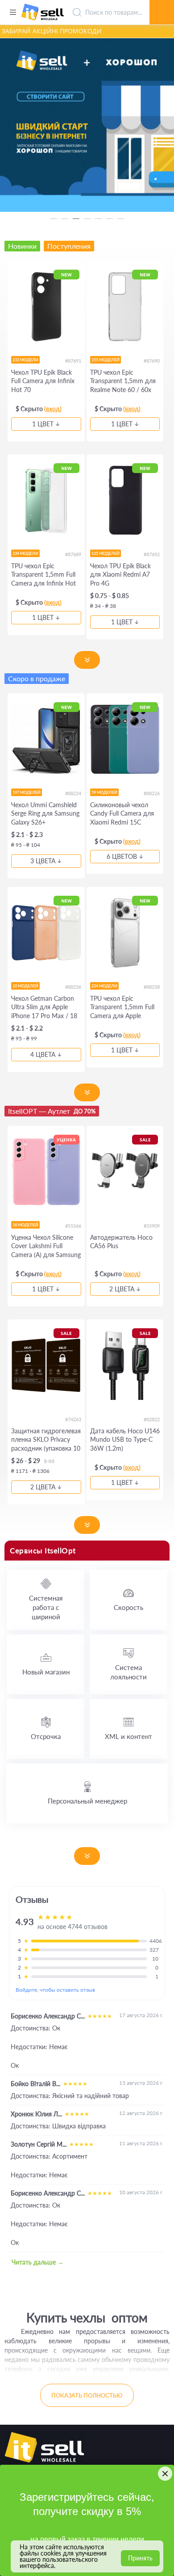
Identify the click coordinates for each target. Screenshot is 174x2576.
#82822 (152, 1419)
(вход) (53, 409)
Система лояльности (128, 1672)
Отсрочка (46, 1736)
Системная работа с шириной (46, 1607)
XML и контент (128, 1736)
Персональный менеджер (87, 1801)
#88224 (73, 793)
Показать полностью (87, 2395)
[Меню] (13, 12)
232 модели (25, 360)
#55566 (73, 1226)
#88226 (152, 793)
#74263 (73, 1419)
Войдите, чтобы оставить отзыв (55, 1990)
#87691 (73, 361)
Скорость (128, 1607)
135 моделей (106, 553)
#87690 (152, 361)
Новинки (22, 246)
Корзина (162, 2)
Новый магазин (46, 1672)
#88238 (152, 987)
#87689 (73, 554)
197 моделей (27, 792)
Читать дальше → (38, 2262)
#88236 (73, 987)
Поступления (69, 246)
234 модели (25, 553)
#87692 (152, 554)
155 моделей (106, 360)
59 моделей (104, 792)
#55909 (152, 1226)
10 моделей (25, 986)
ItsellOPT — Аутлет (52, 1111)
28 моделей (25, 1225)
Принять (140, 2558)
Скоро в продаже (37, 678)
